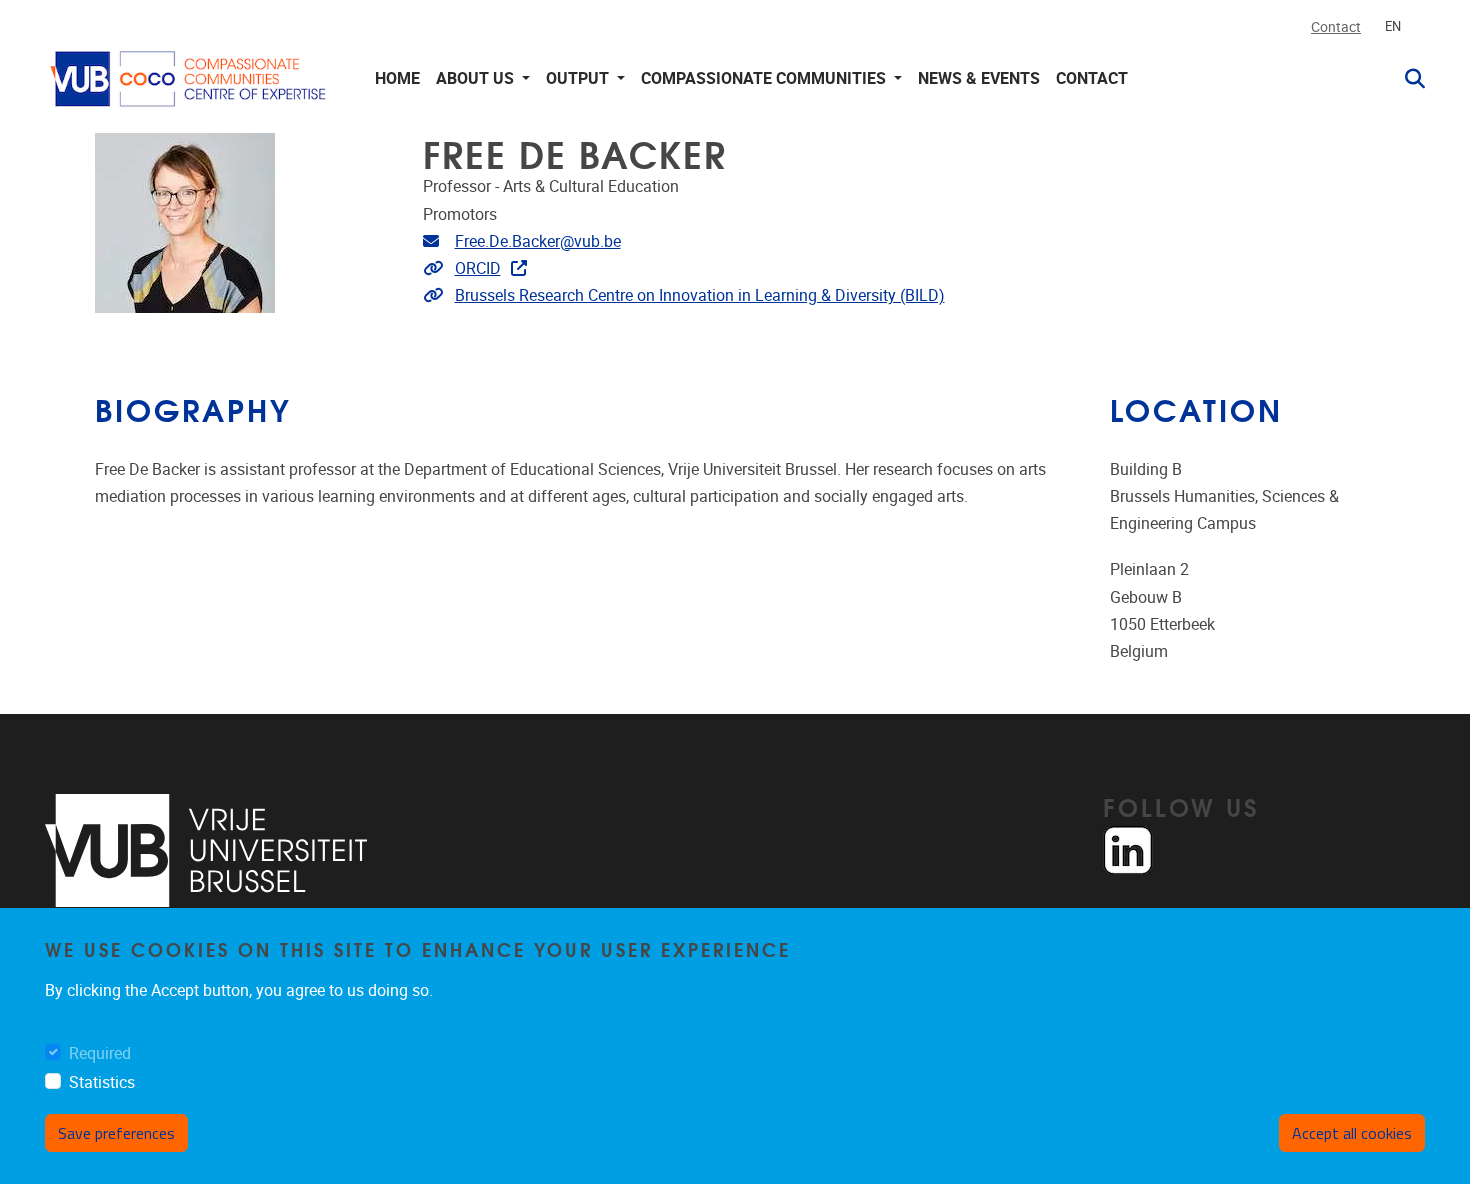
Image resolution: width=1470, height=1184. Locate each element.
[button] (1407, 79)
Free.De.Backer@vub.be (538, 241)
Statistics (102, 1082)
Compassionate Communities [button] (765, 78)
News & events (979, 78)
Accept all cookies (1352, 1133)
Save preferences (116, 1133)
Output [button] (579, 78)
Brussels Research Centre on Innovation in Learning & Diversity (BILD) (700, 295)
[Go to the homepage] (190, 78)
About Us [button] (477, 78)
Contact (1336, 27)
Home (397, 78)
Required (100, 1053)
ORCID (478, 268)
